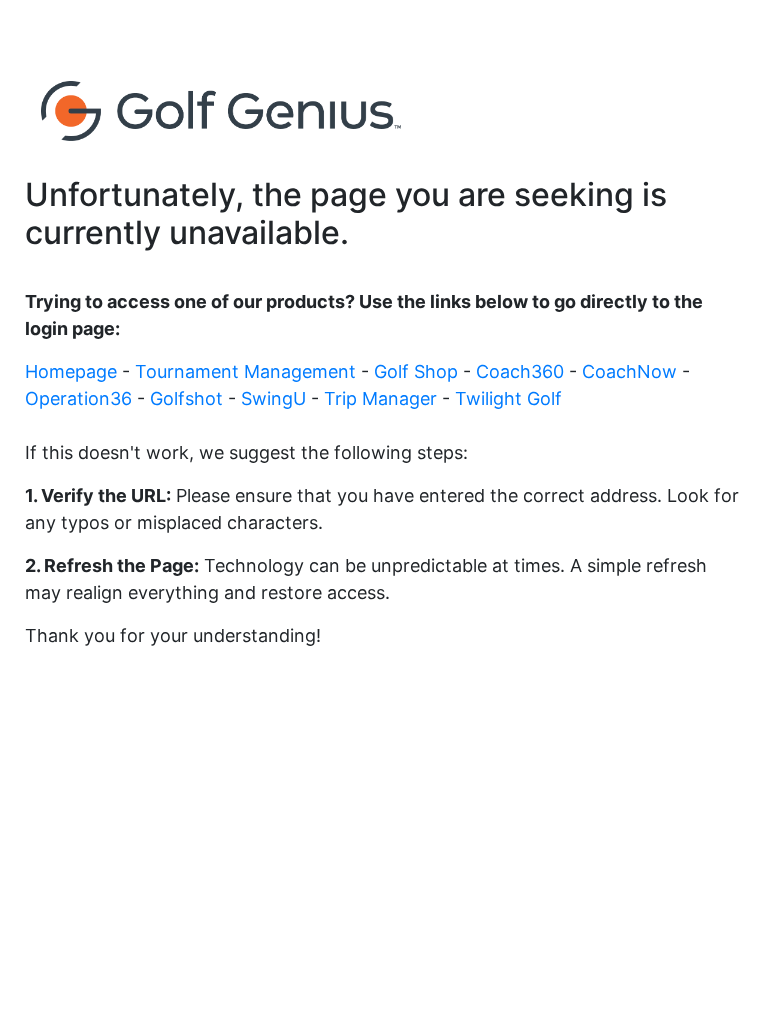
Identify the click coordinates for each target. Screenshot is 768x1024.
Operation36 (81, 398)
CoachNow (632, 371)
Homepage (73, 371)
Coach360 (522, 371)
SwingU (276, 398)
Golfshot (189, 398)
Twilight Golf (508, 398)
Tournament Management (248, 371)
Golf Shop (418, 371)
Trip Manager (383, 398)
